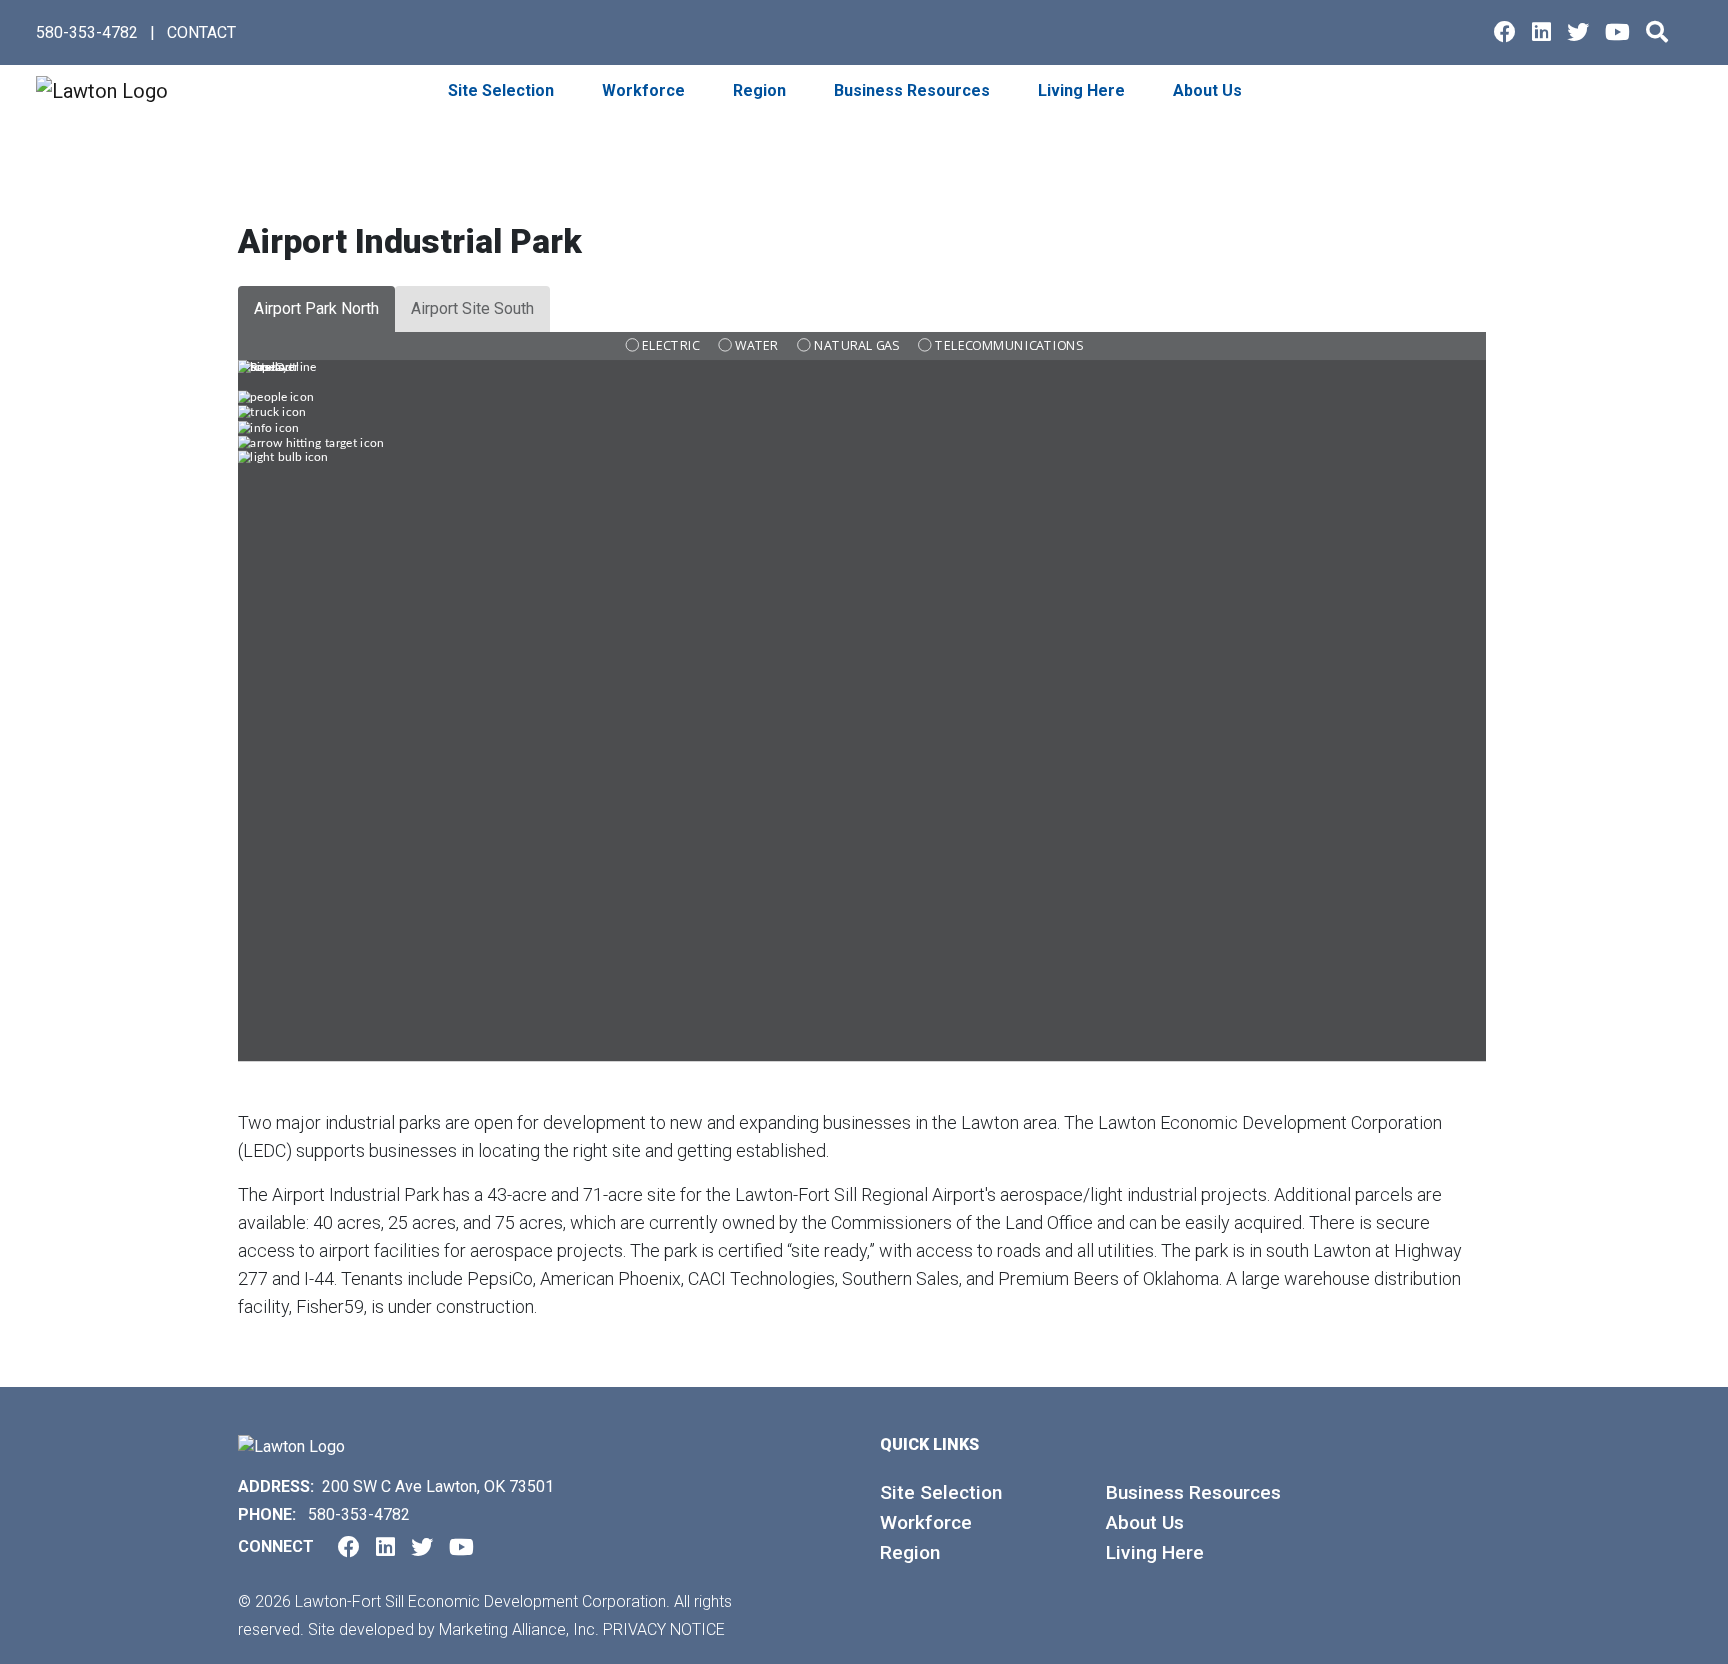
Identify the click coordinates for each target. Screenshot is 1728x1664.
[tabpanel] (864, 720)
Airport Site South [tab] (472, 308)
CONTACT (201, 32)
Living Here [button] (1083, 90)
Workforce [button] (645, 90)
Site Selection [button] (503, 90)
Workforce (926, 1522)
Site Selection (941, 1492)
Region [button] (761, 90)
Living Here (1155, 1552)
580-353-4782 (87, 32)
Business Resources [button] (914, 90)
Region (910, 1552)
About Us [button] (1209, 90)
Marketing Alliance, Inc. (519, 1629)
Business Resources (1193, 1492)
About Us (1145, 1522)
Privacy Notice (664, 1629)
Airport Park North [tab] (316, 308)
